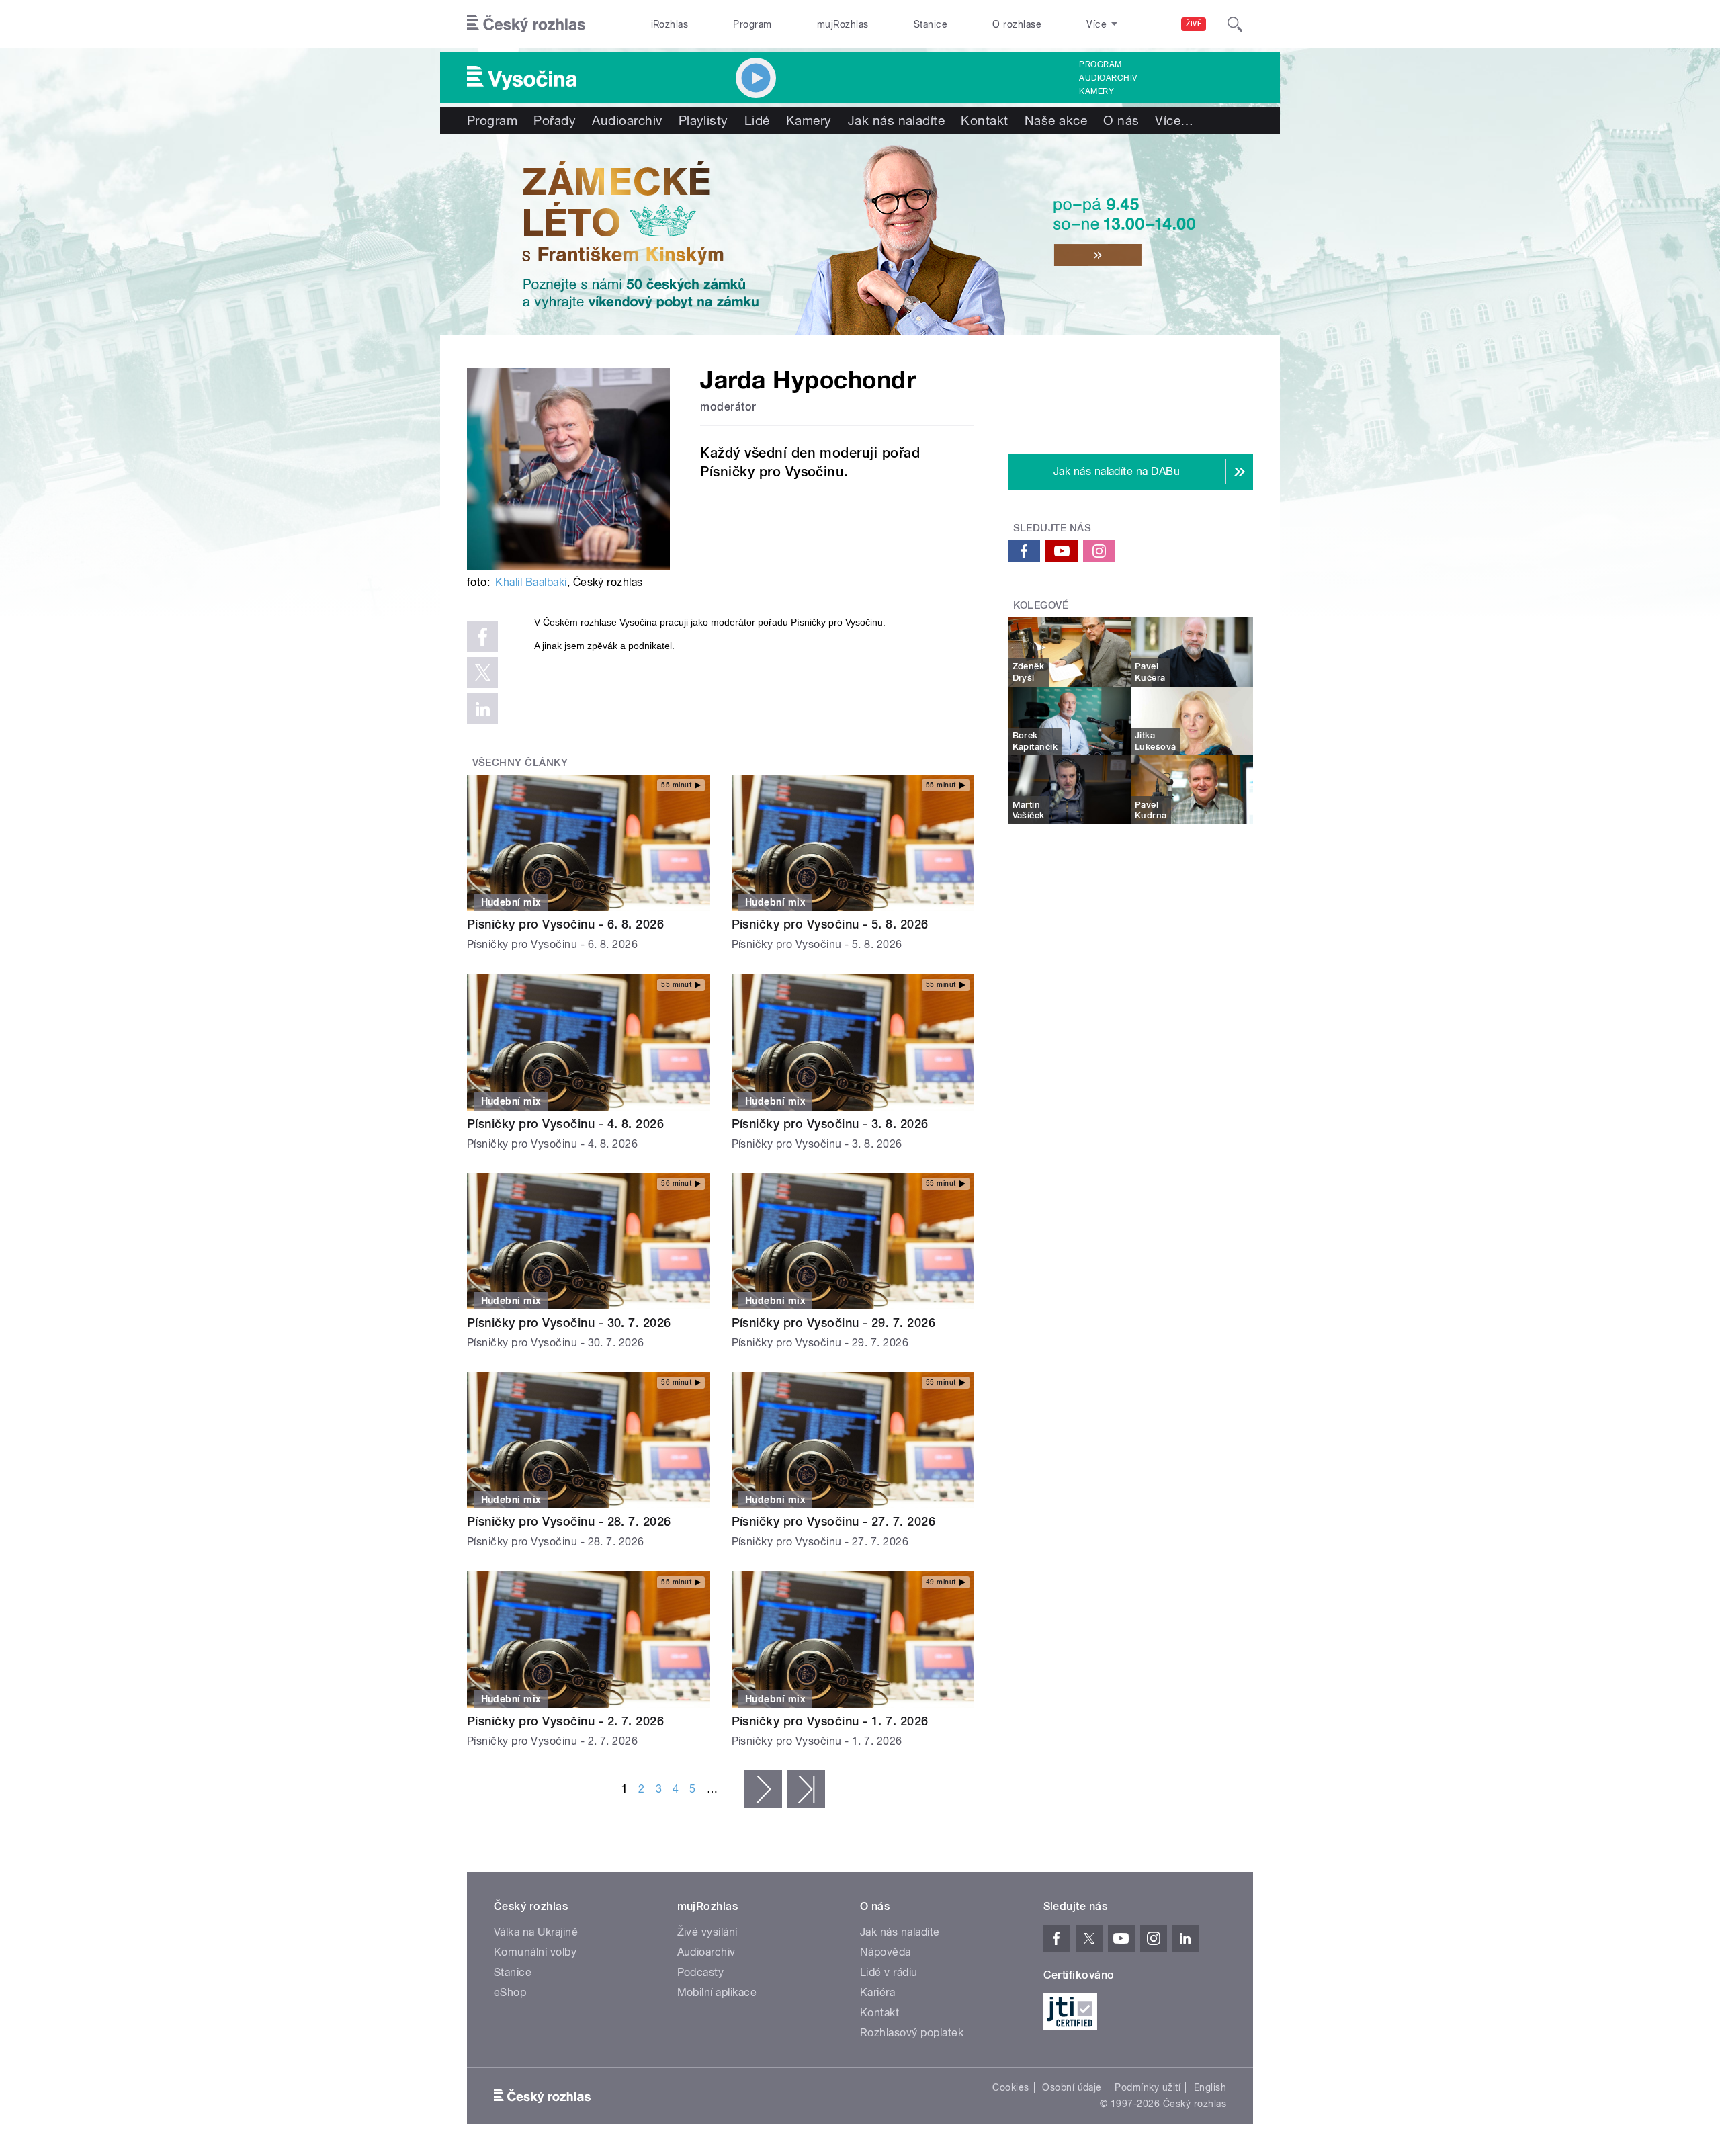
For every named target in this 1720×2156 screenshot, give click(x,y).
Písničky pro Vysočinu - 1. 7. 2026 (830, 1721)
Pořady (555, 120)
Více (1174, 120)
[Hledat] (1235, 24)
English (1210, 2087)
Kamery (1096, 91)
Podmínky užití (1148, 2087)
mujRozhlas (843, 24)
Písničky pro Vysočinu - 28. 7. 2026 (569, 1521)
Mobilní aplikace (717, 1992)
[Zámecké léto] (860, 234)
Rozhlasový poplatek (912, 2033)
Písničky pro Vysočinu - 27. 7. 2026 (834, 1521)
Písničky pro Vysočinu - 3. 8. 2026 (830, 1124)
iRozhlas (670, 24)
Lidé (757, 120)
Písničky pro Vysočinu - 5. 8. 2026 (830, 924)
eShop (510, 1992)
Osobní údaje (1072, 2087)
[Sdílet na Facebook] (482, 636)
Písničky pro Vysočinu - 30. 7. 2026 (569, 1323)
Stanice (931, 24)
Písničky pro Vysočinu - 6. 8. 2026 (565, 924)
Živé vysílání (707, 1932)
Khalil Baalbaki (531, 582)
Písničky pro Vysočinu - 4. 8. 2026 (565, 1124)
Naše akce (1056, 120)
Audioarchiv (1108, 78)
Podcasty (701, 1972)
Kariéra (877, 1992)
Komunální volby (535, 1952)
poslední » (806, 1789)
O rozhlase (1017, 24)
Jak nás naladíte (897, 120)
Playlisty (703, 120)
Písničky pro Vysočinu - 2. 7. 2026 (565, 1721)
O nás (1121, 120)
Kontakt (984, 120)
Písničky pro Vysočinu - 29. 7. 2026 (834, 1323)
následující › (763, 1789)
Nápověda (886, 1952)
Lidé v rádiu (889, 1972)
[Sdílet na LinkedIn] (482, 709)
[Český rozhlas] (526, 24)
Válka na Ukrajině (536, 1932)
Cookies (1010, 2087)
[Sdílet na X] (482, 673)
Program (752, 24)
